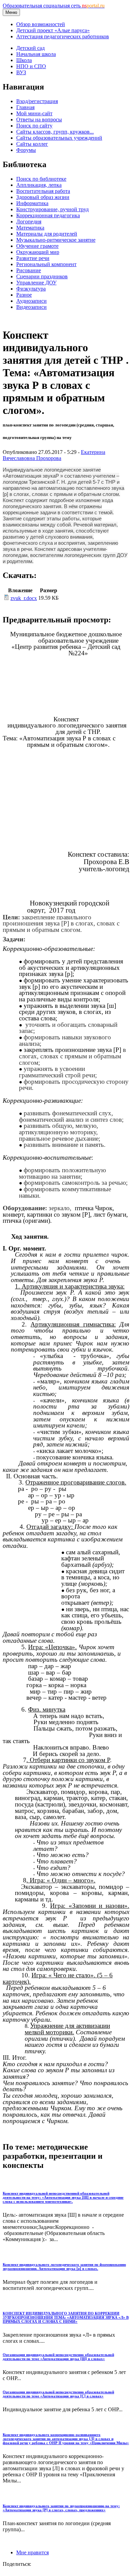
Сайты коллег (32, 144)
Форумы (26, 150)
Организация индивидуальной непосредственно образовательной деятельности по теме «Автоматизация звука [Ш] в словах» (58, 2357)
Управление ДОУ (36, 283)
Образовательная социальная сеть (54, 6)
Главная (25, 107)
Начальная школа (36, 54)
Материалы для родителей (47, 234)
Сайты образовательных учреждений (59, 138)
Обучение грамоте (37, 246)
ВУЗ (21, 72)
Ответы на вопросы (39, 119)
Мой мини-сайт (34, 113)
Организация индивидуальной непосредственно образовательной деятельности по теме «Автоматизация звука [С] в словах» (58, 2394)
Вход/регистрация (37, 101)
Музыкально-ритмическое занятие (56, 240)
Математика (30, 228)
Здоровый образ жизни (43, 197)
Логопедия (29, 222)
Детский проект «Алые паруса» (53, 30)
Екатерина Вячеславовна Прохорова (54, 455)
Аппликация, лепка (39, 185)
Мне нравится (32, 2552)
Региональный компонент (46, 264)
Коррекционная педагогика (48, 215)
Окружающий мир (38, 252)
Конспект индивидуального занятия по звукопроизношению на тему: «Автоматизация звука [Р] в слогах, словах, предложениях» (61, 2508)
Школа (24, 60)
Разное (24, 295)
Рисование (29, 270)
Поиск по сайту (34, 126)
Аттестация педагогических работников (63, 36)
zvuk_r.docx (24, 598)
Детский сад (30, 48)
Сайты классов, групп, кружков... (55, 132)
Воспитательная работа (43, 191)
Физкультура (31, 289)
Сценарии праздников (42, 276)
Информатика (32, 203)
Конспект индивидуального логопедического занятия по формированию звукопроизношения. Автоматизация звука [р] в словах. (64, 2267)
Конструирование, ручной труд (52, 209)
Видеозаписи (31, 307)
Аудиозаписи (31, 301)
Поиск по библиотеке (41, 179)
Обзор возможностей (41, 24)
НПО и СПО (31, 66)
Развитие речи (33, 258)
